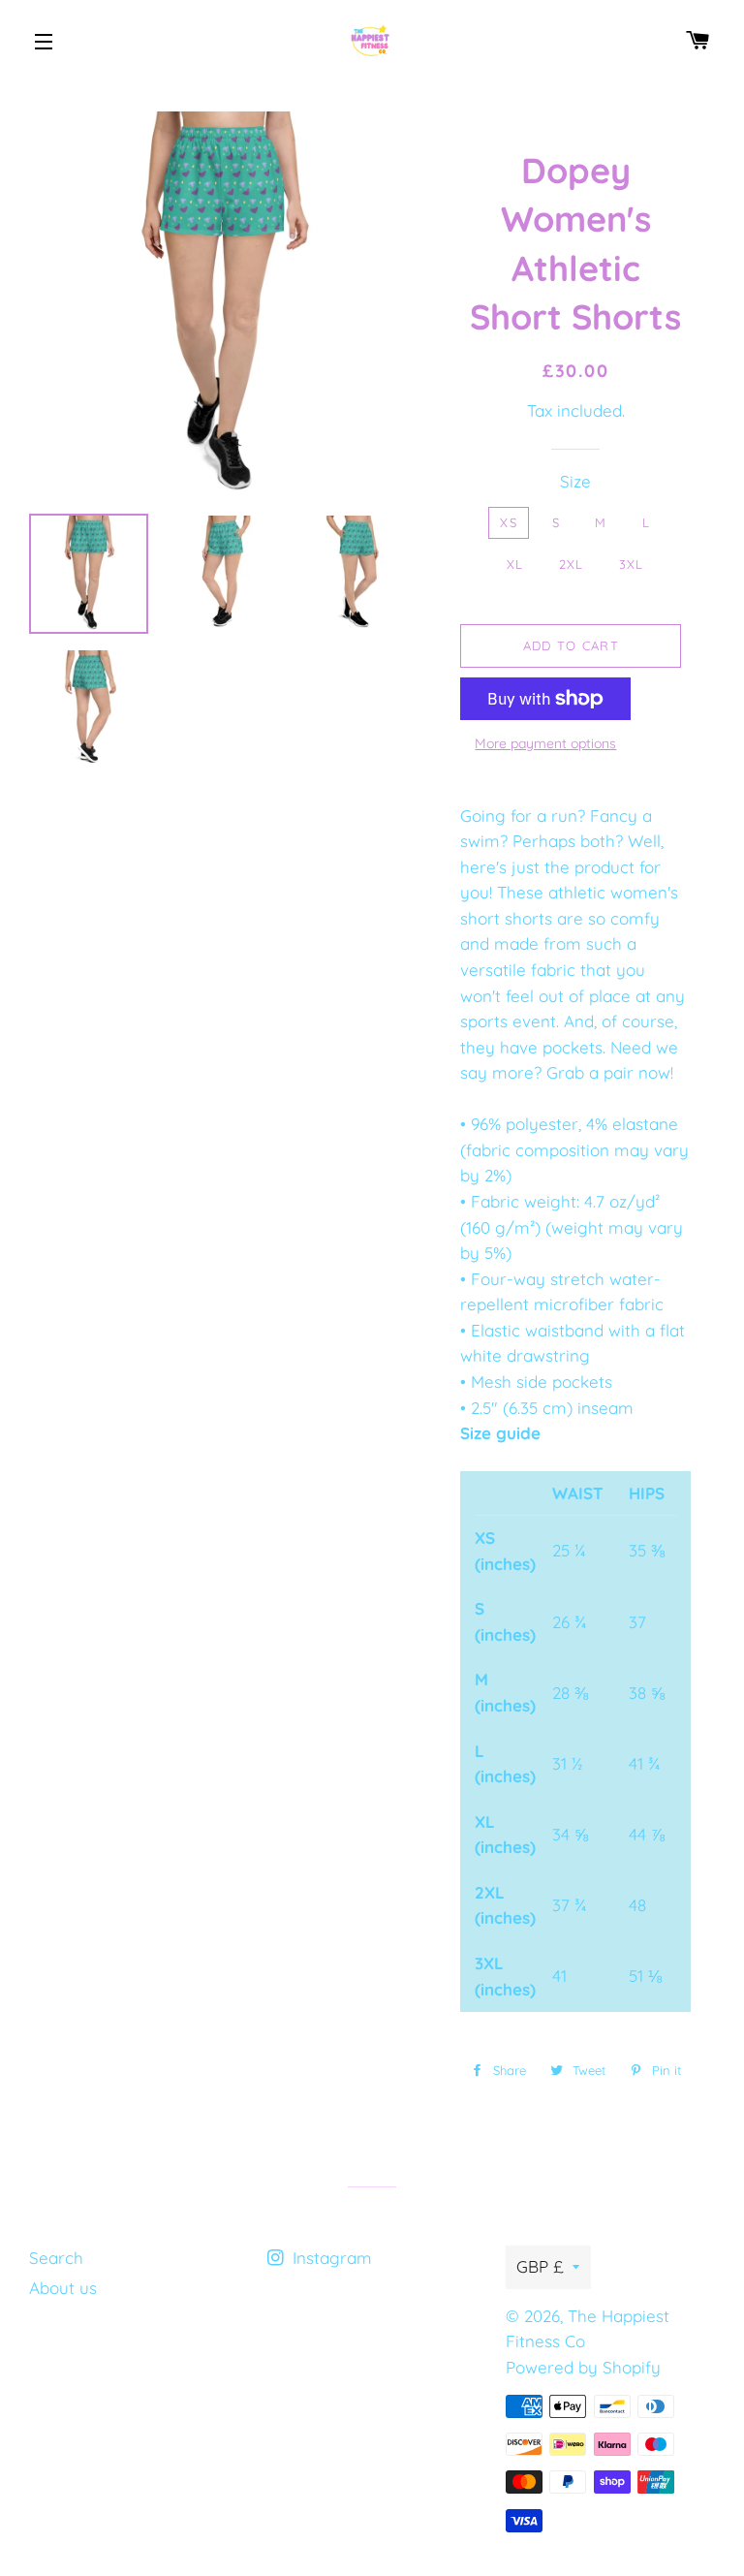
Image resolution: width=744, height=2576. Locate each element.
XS (509, 522)
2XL (572, 564)
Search (56, 2258)
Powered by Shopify (583, 2367)
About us (63, 2288)
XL (515, 564)
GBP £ (540, 2266)
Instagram (330, 2258)
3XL (632, 564)
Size (575, 481)
